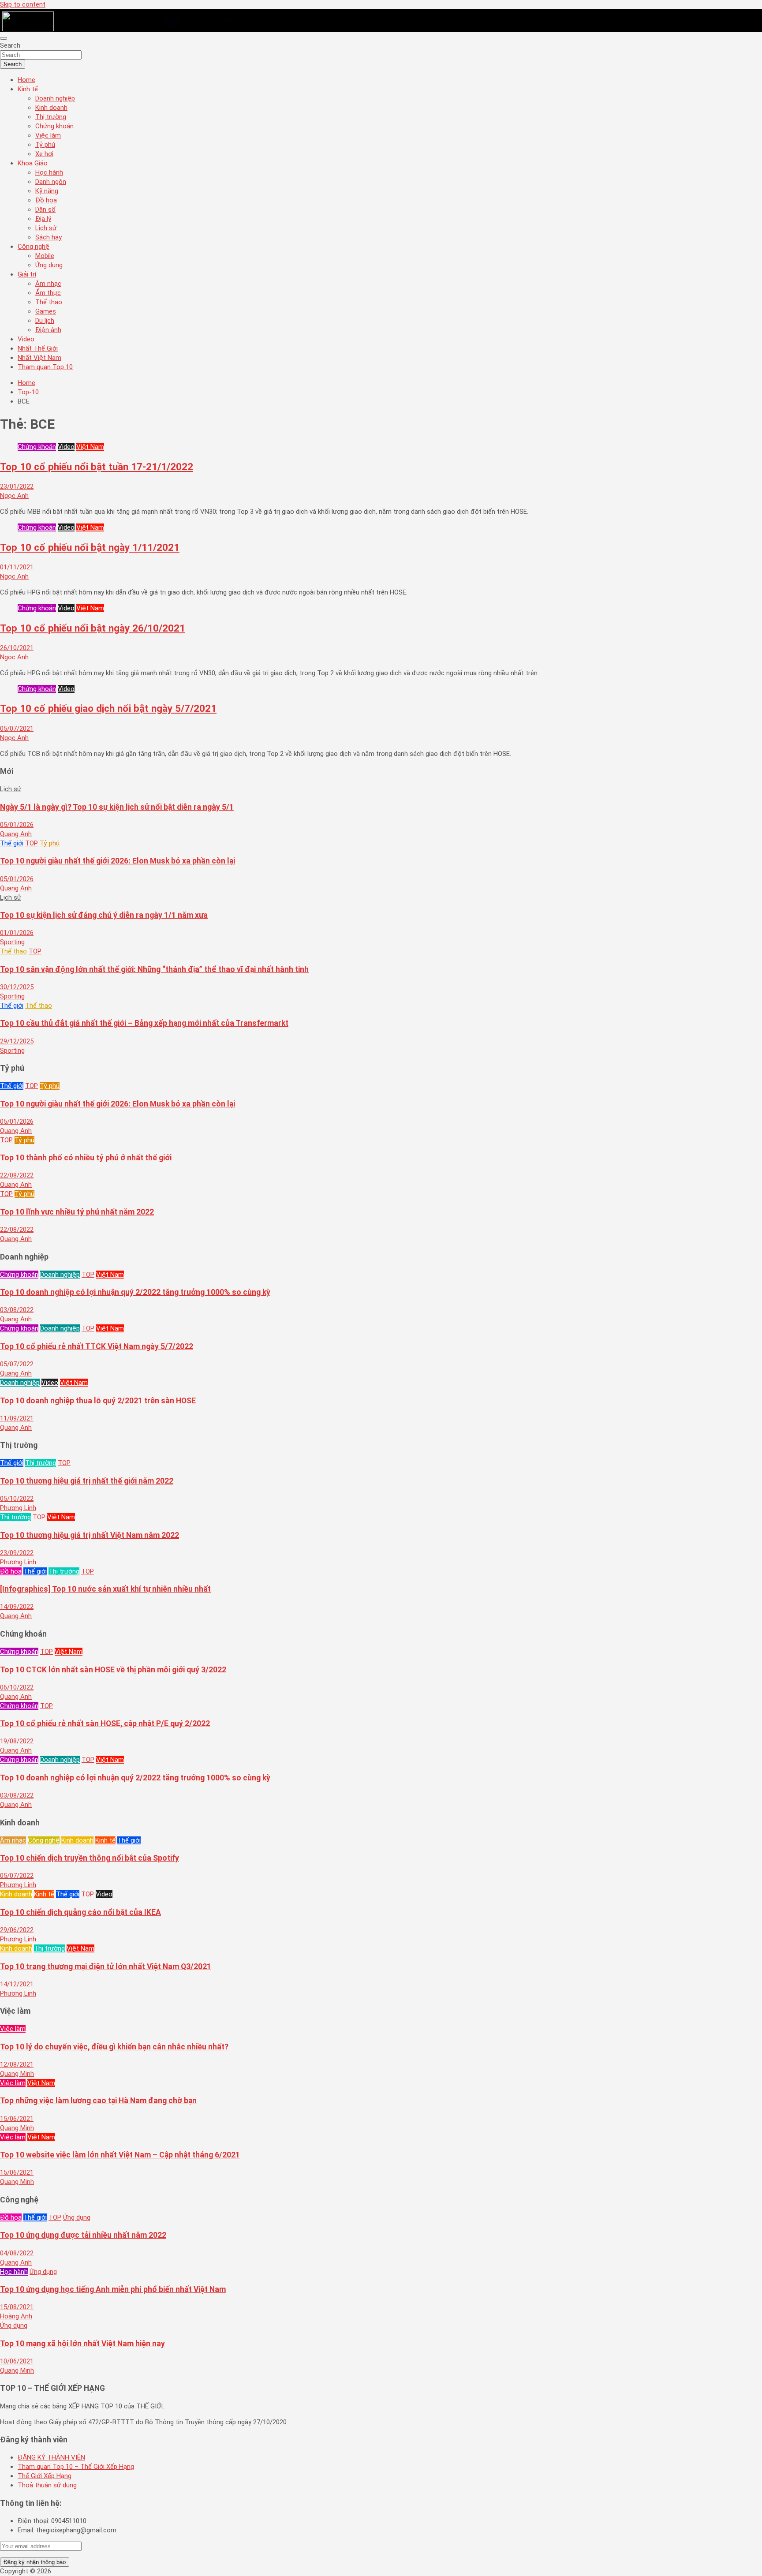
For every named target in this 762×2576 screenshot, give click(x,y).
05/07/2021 (17, 729)
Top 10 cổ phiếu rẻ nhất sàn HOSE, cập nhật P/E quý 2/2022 (105, 1724)
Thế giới (12, 843)
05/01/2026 (17, 825)
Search (10, 45)
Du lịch (45, 321)
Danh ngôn (51, 182)
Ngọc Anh (14, 496)
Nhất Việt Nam (39, 358)
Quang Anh (16, 834)
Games (46, 311)
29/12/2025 (17, 1041)
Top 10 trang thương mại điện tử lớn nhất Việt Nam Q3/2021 (106, 1967)
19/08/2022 (17, 1741)
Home (26, 80)
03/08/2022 (17, 1310)
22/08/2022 (17, 1175)
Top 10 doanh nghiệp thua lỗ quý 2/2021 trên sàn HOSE (98, 1401)
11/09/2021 (17, 1418)
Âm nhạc (48, 284)
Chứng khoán (54, 126)
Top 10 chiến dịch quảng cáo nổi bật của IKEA (80, 1912)
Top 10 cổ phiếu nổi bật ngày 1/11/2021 (90, 547)
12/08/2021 (17, 2064)
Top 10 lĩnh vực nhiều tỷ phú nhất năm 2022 (77, 1212)
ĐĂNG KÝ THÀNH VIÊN (51, 2457)
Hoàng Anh (16, 2316)
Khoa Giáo (33, 163)
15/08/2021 (17, 2307)
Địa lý (43, 219)
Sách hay (49, 237)
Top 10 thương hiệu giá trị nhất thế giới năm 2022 (87, 1481)
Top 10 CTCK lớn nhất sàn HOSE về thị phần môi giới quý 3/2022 (113, 1670)
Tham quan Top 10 (45, 367)
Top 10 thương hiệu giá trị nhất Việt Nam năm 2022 (90, 1535)
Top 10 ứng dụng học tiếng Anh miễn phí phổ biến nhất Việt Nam (113, 2289)
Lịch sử (46, 228)
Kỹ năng (47, 191)
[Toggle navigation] (4, 38)
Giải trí (27, 274)
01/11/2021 (17, 567)
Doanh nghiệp (55, 98)
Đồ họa (46, 200)
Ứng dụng (49, 265)
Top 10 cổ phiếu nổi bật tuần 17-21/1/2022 (97, 467)
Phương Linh (18, 1508)
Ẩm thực (48, 293)
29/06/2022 (17, 1930)
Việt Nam (90, 447)
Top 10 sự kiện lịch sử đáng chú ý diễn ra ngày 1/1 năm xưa (104, 915)
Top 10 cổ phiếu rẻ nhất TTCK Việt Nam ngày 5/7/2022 (97, 1346)
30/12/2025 (17, 987)
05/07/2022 (17, 1364)
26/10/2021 (17, 648)
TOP (32, 843)
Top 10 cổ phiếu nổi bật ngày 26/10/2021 (93, 628)
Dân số (45, 209)
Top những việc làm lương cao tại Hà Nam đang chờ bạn (98, 2101)
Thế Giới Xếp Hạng (45, 2476)
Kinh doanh (51, 108)
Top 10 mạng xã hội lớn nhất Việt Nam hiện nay (82, 2344)
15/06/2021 (17, 2119)
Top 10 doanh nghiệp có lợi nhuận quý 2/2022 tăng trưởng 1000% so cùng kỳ (135, 1292)
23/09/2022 (17, 1553)
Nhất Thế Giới (38, 348)
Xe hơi (44, 154)
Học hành (49, 172)
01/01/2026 (17, 933)
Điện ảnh (48, 330)
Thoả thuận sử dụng (47, 2485)
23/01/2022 (17, 486)
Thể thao (49, 302)
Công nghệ (34, 247)
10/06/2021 (17, 2361)
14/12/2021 (17, 1984)
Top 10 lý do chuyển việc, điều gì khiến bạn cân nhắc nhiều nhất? (114, 2047)
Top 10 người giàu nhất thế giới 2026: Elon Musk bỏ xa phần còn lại (118, 861)
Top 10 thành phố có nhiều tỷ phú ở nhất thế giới (86, 1158)
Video (26, 339)
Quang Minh (17, 2074)
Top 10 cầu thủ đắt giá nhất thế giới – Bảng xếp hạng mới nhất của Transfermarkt (144, 1023)
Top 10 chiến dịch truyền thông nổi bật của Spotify (90, 1858)
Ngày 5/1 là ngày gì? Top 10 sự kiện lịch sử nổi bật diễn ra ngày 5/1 (117, 807)
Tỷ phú (45, 145)
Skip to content (23, 4)
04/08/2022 (17, 2253)
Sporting (12, 942)
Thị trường (51, 117)
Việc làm (48, 135)
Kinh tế (28, 89)
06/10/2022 (17, 1687)
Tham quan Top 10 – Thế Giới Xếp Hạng (76, 2467)
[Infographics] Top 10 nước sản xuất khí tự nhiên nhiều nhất (105, 1589)
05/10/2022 (17, 1499)
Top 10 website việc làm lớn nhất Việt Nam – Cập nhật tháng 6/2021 (120, 2155)
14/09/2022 (17, 1607)
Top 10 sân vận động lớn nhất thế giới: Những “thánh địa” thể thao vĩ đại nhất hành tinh (154, 969)
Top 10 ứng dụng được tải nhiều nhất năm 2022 (83, 2235)
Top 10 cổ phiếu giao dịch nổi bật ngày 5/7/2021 (108, 708)
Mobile (45, 256)
